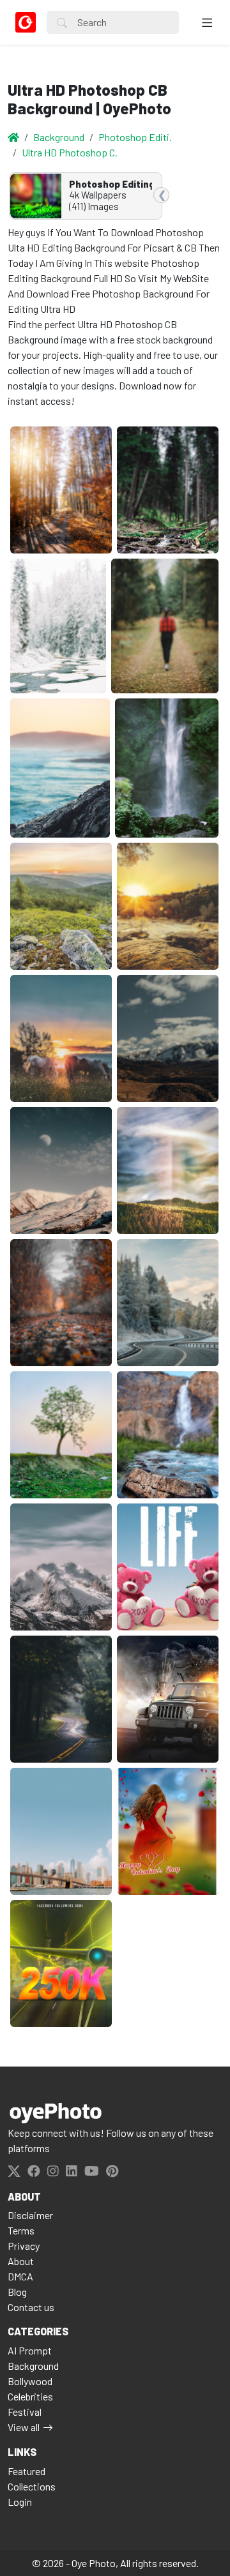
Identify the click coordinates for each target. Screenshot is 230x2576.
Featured (27, 2471)
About (21, 2261)
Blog (17, 2292)
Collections (32, 2486)
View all (24, 2427)
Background (59, 137)
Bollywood (30, 2381)
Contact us (31, 2307)
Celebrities (30, 2396)
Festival (25, 2412)
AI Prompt (30, 2350)
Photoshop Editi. (135, 137)
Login (20, 2502)
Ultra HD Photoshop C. (70, 152)
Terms (21, 2230)
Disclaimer (30, 2215)
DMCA (20, 2276)
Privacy (24, 2246)
